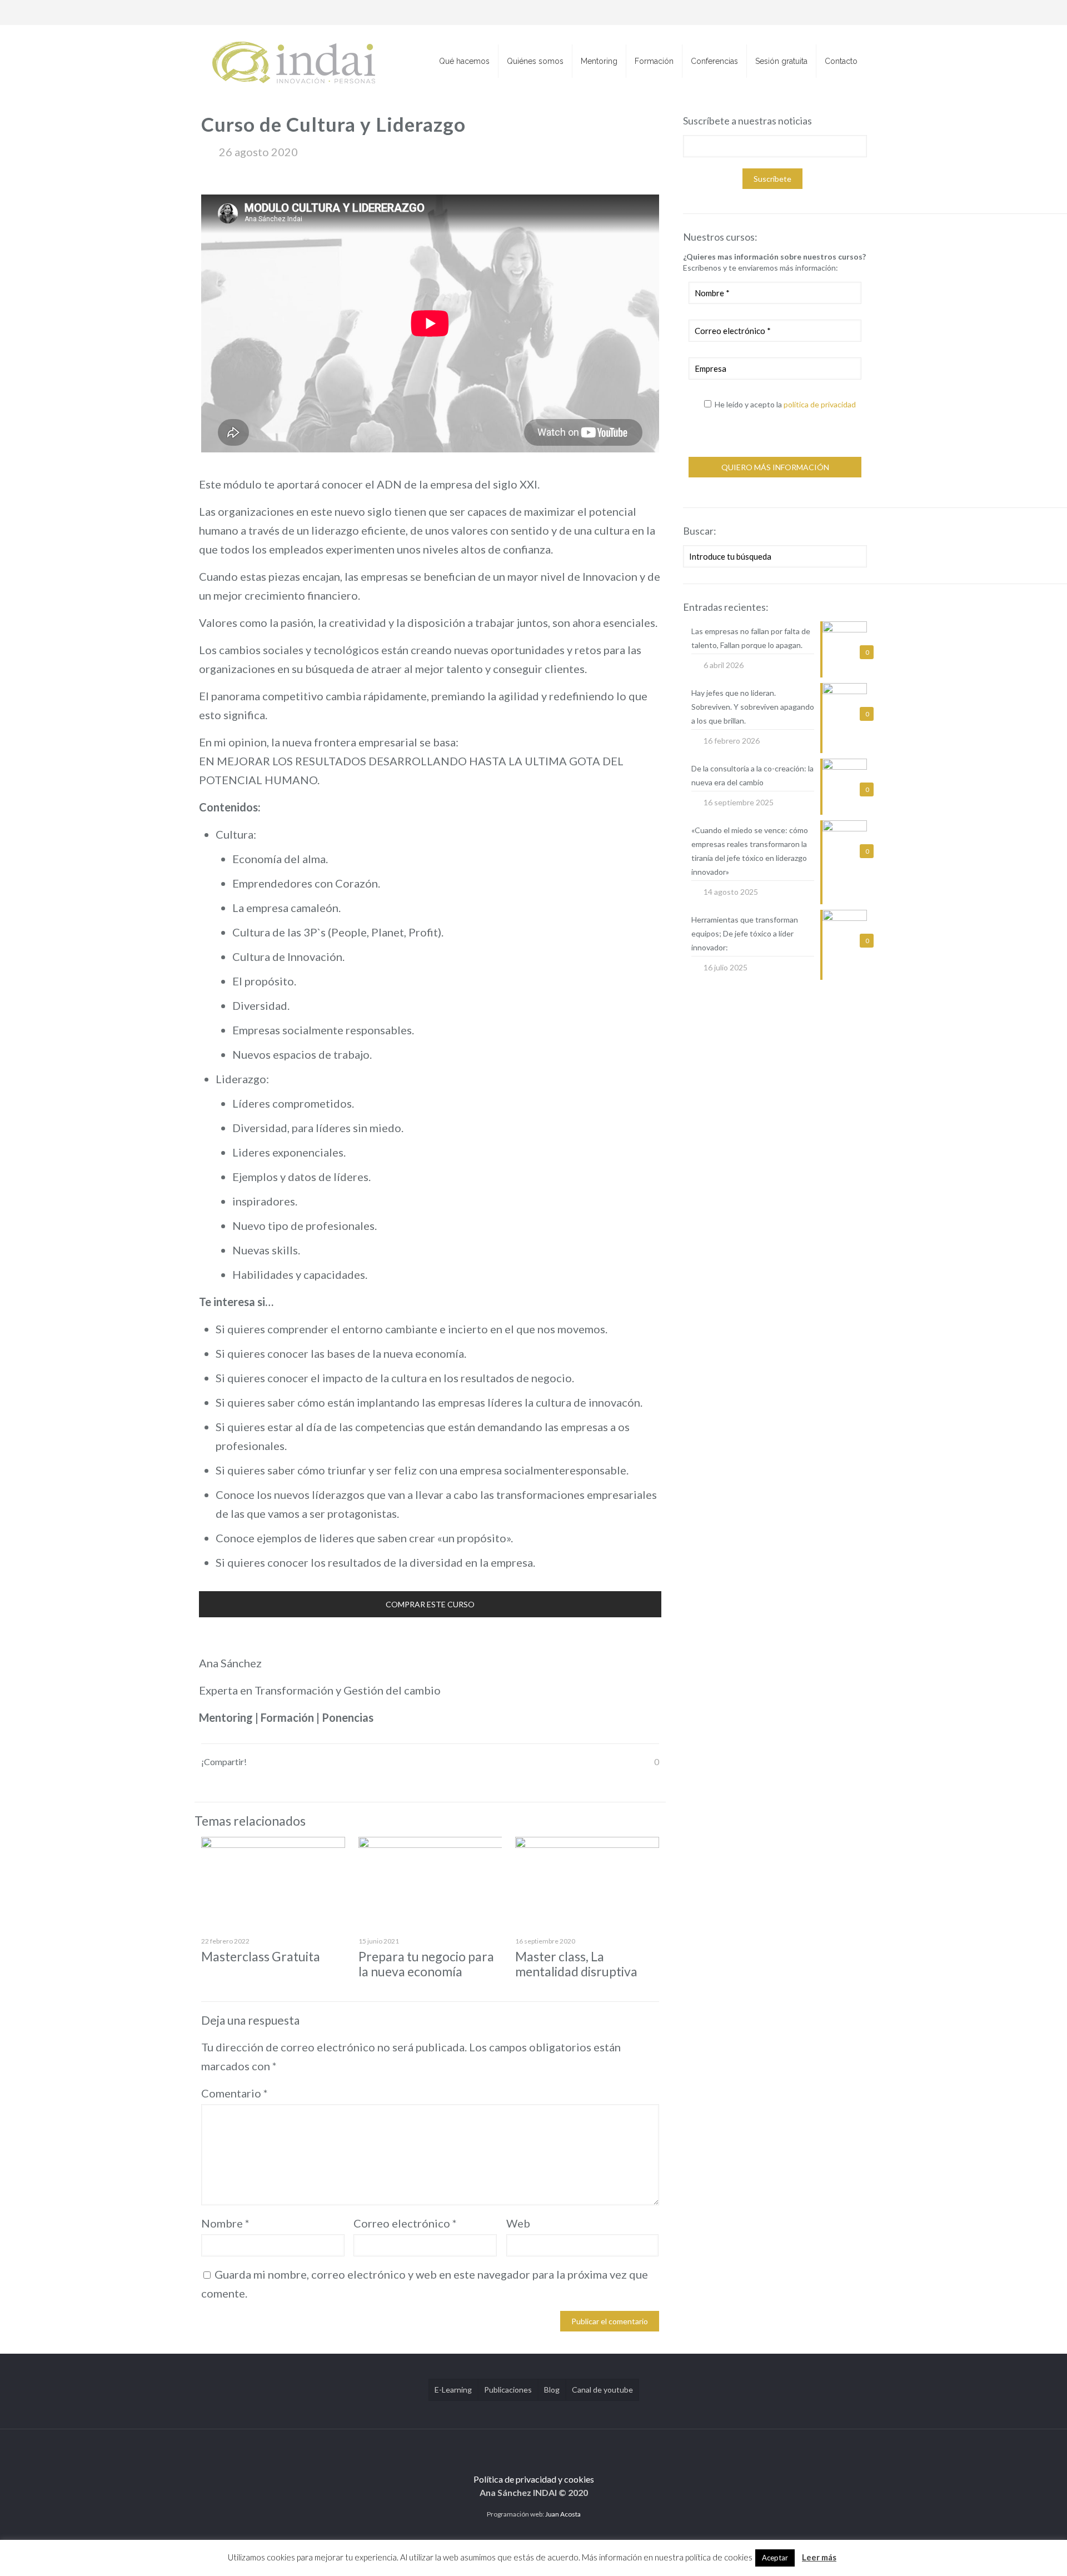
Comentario (235, 2093)
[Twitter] (804, 13)
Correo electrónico (405, 2223)
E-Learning (453, 2390)
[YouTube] (819, 13)
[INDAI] (294, 61)
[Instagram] (849, 13)
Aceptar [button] (775, 2558)
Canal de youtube (602, 2390)
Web (518, 2223)
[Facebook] (789, 13)
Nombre (225, 2223)
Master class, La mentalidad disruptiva (576, 1964)
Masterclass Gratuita (261, 1956)
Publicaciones (508, 2390)
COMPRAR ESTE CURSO (430, 1604)
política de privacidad (820, 404)
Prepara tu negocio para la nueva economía (426, 1964)
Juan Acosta (563, 2514)
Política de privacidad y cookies (534, 2479)
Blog (552, 2390)
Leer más (819, 2557)
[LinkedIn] (834, 13)
